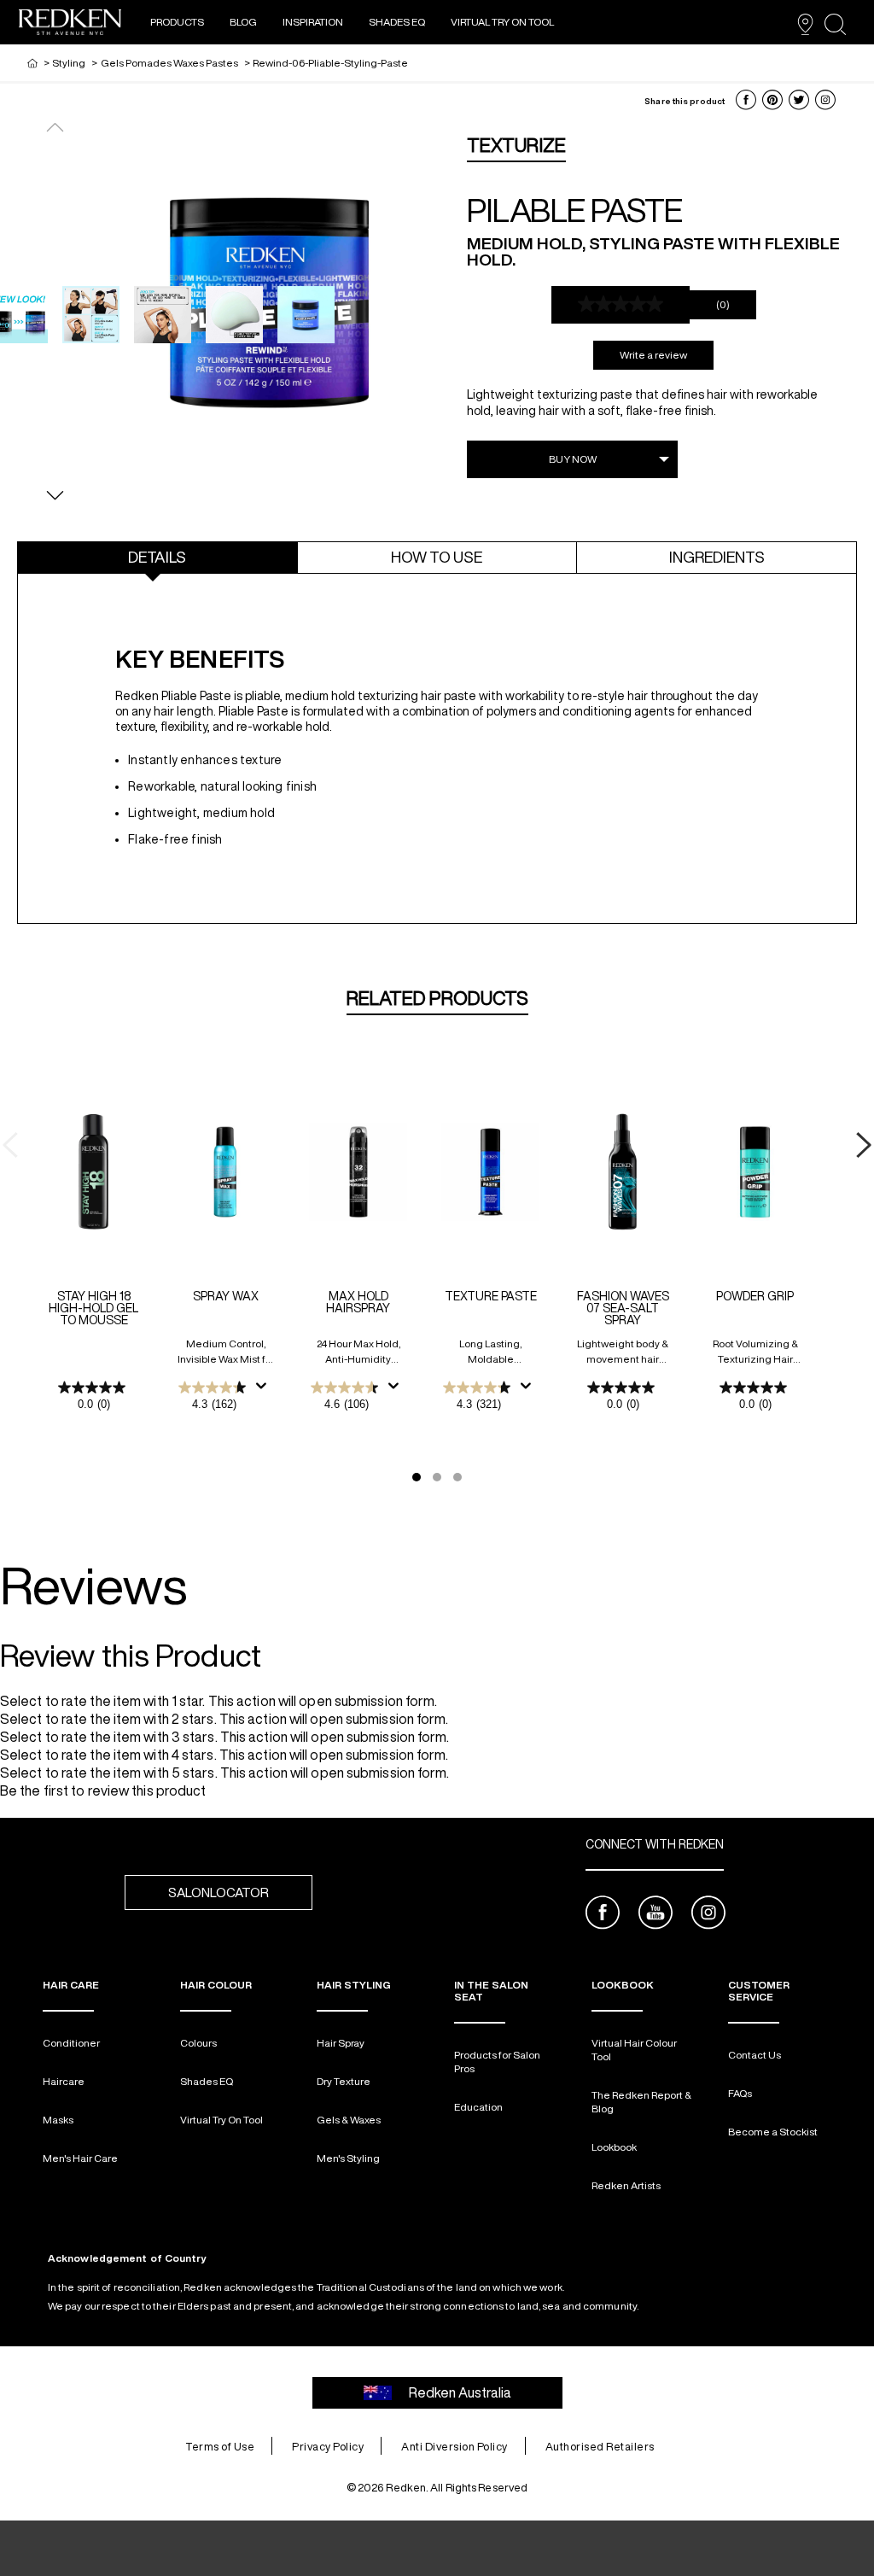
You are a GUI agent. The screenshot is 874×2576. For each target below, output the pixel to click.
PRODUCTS (177, 22)
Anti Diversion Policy (454, 2447)
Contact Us (755, 2055)
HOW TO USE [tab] (437, 557)
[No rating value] (621, 305)
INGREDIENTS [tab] (717, 557)
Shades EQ (397, 22)
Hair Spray (341, 2043)
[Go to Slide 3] (457, 1477)
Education (478, 2107)
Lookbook (614, 2147)
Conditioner (71, 2043)
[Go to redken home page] (70, 24)
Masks (58, 2120)
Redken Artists (626, 2185)
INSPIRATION (313, 22)
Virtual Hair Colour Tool (634, 2050)
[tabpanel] (437, 756)
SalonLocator (218, 1893)
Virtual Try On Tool (221, 2120)
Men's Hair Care (80, 2158)
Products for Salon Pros (497, 2062)
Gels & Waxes (349, 2120)
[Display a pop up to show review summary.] (265, 1391)
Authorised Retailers (600, 2447)
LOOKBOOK (623, 1985)
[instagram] (708, 1915)
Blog (243, 22)
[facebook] (603, 1915)
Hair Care (71, 1985)
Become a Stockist (773, 2132)
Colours (198, 2043)
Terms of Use (220, 2447)
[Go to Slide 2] (437, 1477)
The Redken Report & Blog (641, 2102)
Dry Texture (344, 2081)
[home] (32, 63)
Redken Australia (460, 2392)
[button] (746, 100)
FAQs (740, 2093)
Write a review (653, 355)
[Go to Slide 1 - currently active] (417, 1477)
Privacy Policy (328, 2447)
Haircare (64, 2081)
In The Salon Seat (491, 1991)
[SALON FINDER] (805, 24)
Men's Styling (348, 2158)
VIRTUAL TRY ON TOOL (502, 22)
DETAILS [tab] (157, 557)
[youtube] (655, 1915)
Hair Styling (354, 1985)
